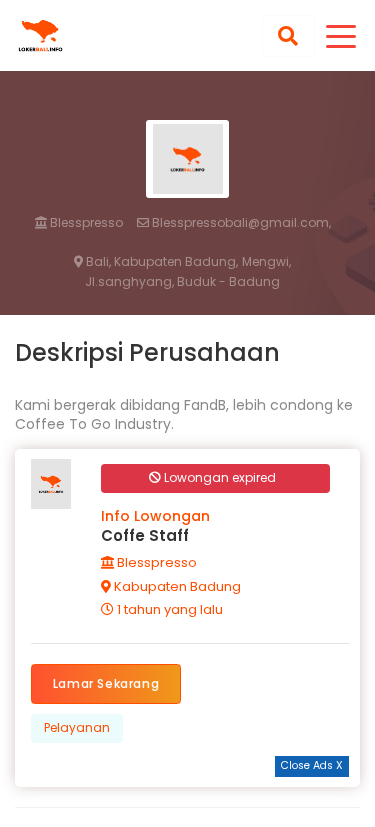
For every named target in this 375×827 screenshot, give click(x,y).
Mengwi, (266, 262)
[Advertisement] (188, 802)
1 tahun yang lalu (168, 609)
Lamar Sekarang (106, 683)
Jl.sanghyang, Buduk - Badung (182, 282)
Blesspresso (85, 222)
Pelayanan (77, 727)
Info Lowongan (155, 516)
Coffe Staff (145, 535)
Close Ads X (312, 765)
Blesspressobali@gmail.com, (240, 223)
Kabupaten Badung (176, 586)
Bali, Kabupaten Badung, (160, 262)
